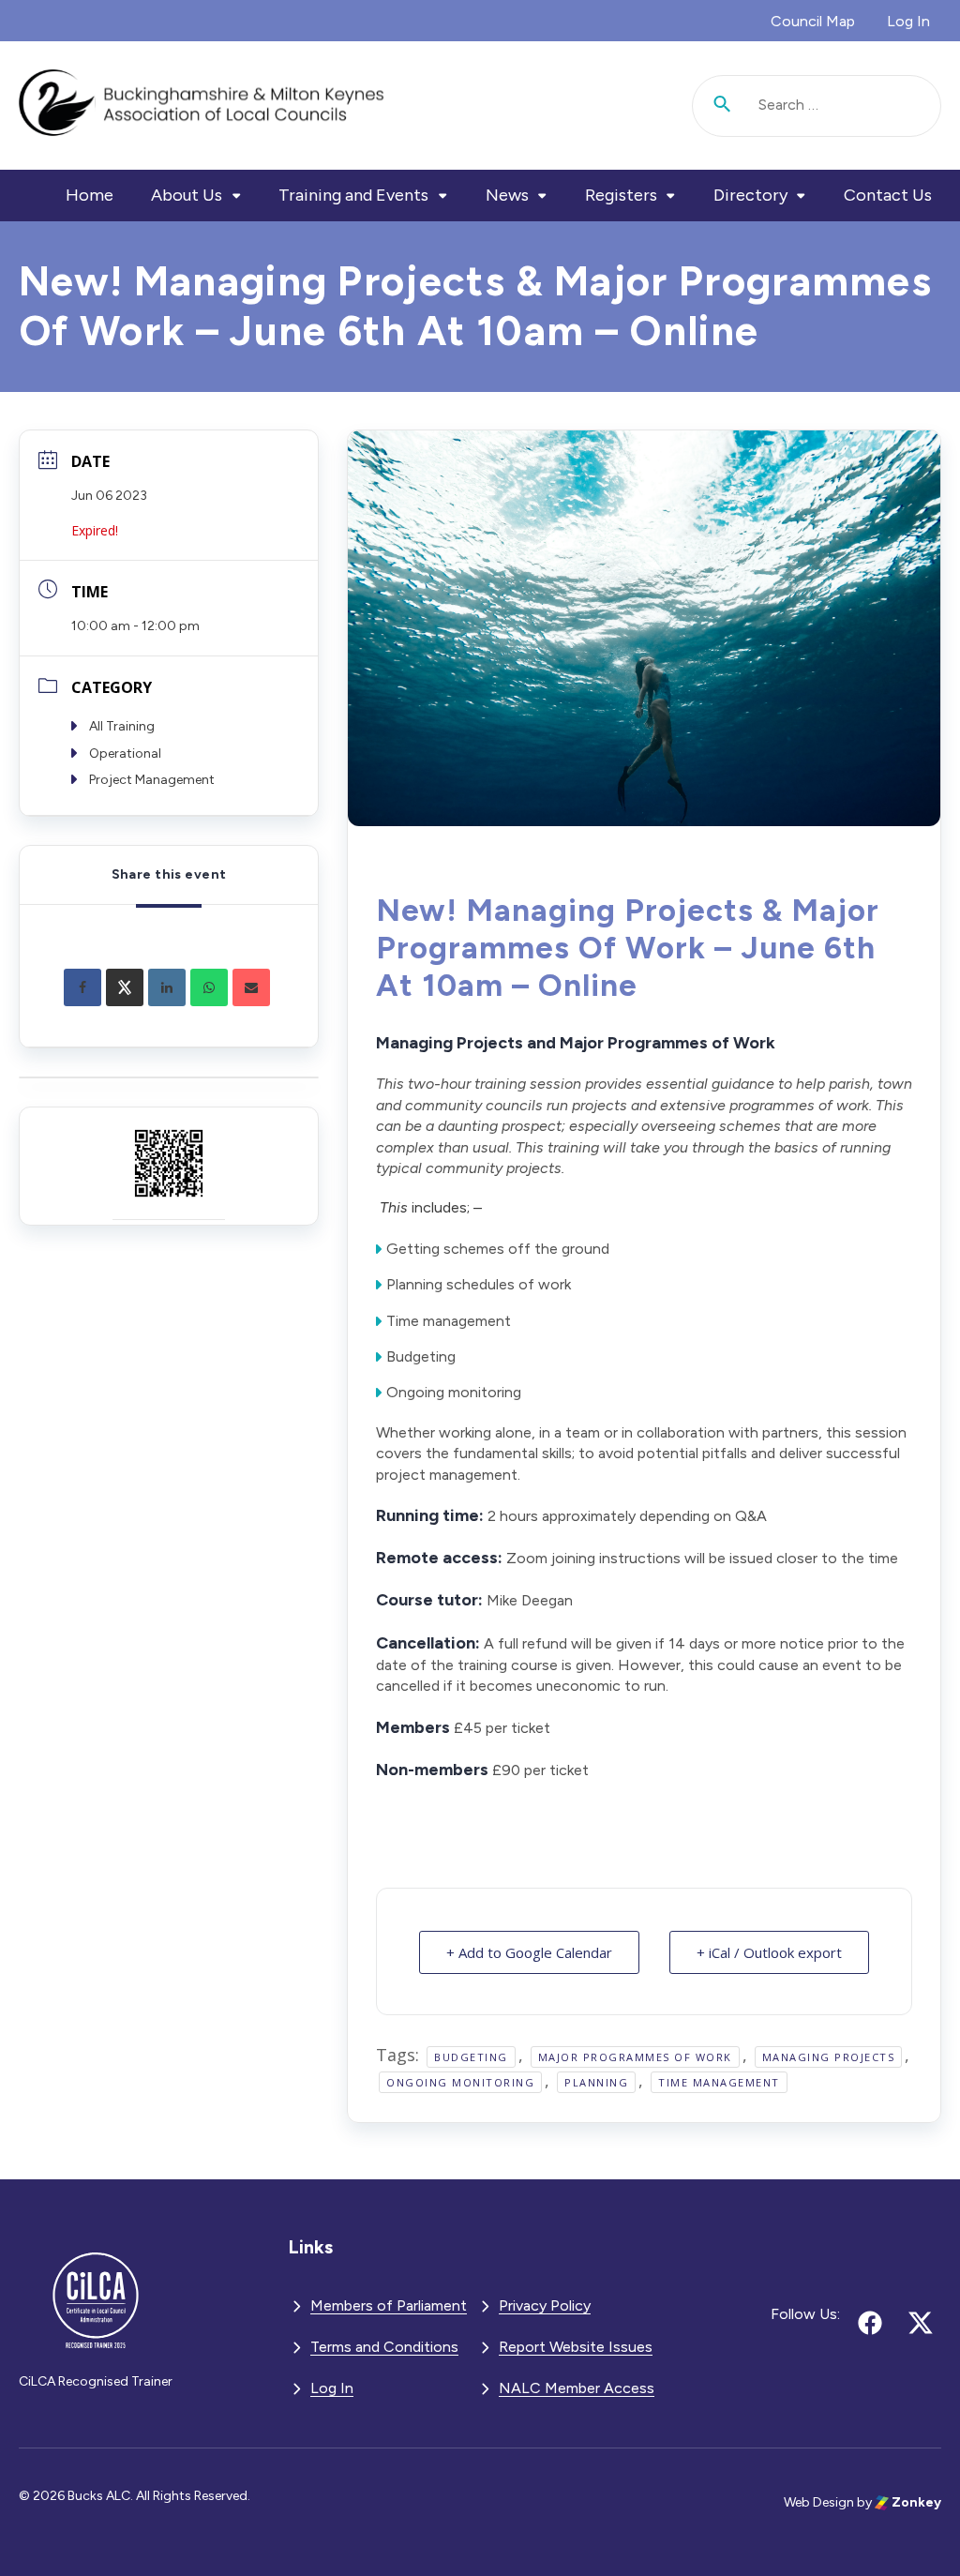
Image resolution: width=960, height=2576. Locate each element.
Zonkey (915, 2502)
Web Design (819, 2502)
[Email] (251, 987)
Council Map (813, 21)
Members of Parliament (389, 2305)
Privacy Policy (545, 2305)
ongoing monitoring (460, 2082)
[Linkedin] (167, 987)
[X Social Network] (125, 987)
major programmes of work (635, 2057)
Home (90, 195)
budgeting (471, 2057)
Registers (621, 195)
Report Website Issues (576, 2347)
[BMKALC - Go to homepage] (202, 105)
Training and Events (353, 195)
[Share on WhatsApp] (209, 987)
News (507, 195)
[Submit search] (723, 106)
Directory (750, 195)
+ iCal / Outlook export (769, 1952)
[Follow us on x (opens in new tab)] (921, 2323)
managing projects (829, 2057)
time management (719, 2082)
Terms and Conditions (384, 2347)
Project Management (152, 780)
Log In (908, 21)
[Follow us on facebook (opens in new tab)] (870, 2323)
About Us (187, 195)
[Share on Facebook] (82, 987)
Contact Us (888, 195)
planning (596, 2082)
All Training (122, 726)
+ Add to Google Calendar (529, 1952)
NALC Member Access (577, 2388)
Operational (125, 753)
